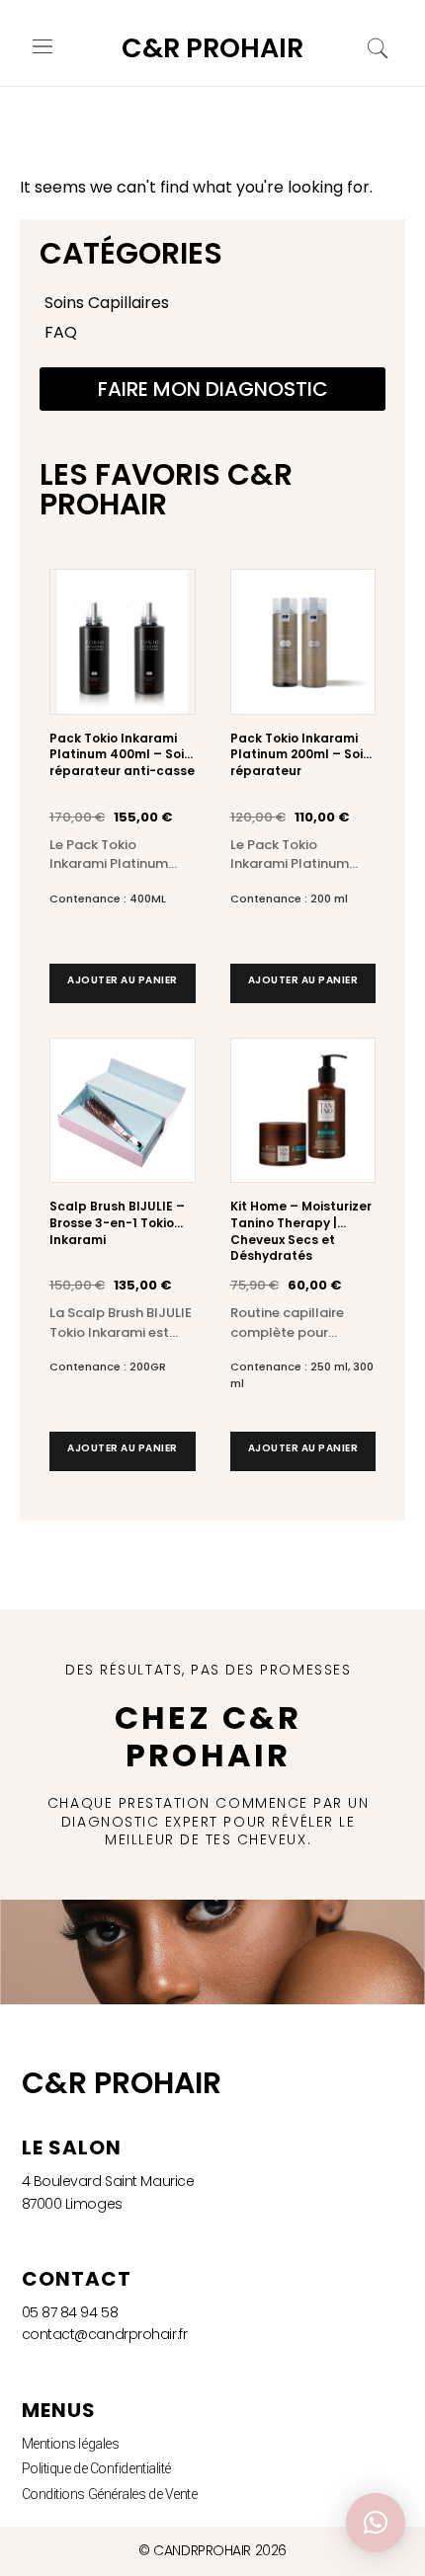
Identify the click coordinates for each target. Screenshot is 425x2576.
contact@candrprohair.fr (105, 2334)
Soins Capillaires (107, 303)
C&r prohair (212, 48)
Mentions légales (71, 2444)
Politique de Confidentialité (96, 2468)
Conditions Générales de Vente (110, 2494)
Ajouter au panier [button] (123, 980)
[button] (43, 48)
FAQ (61, 332)
